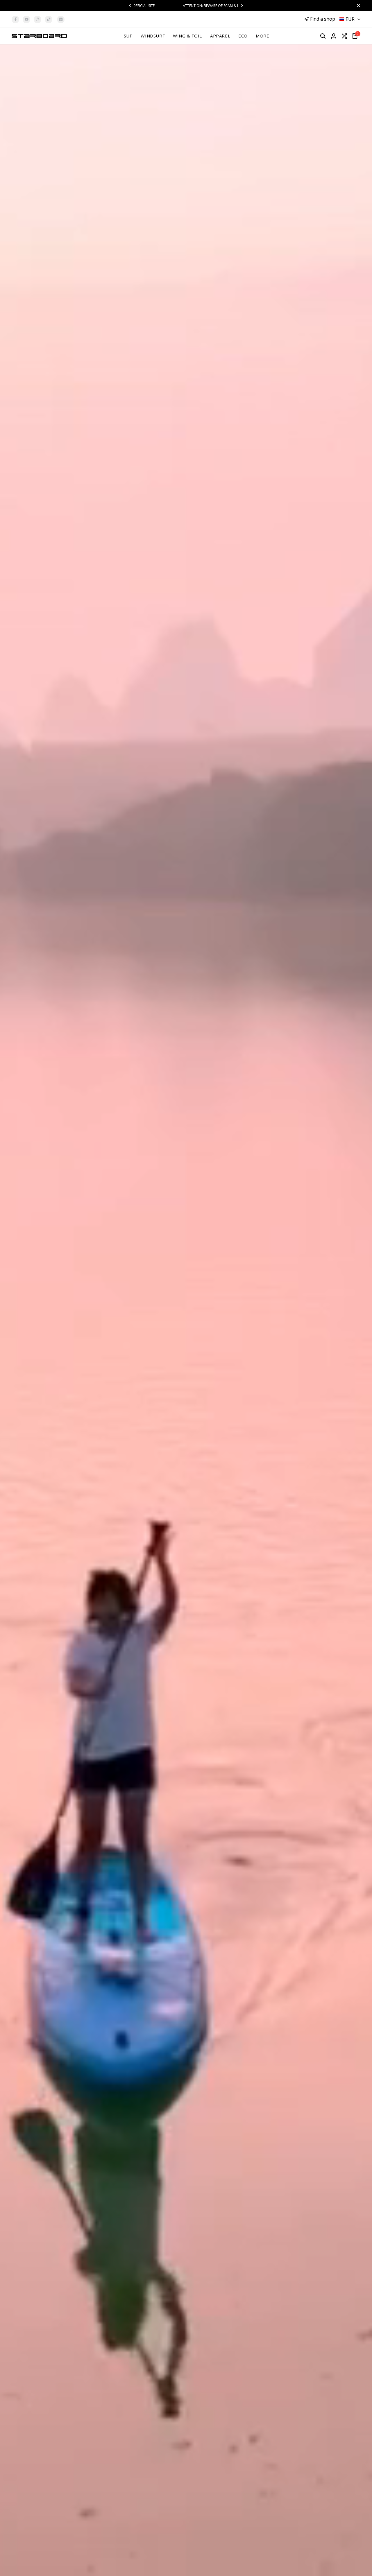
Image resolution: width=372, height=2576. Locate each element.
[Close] (357, 6)
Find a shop (323, 19)
